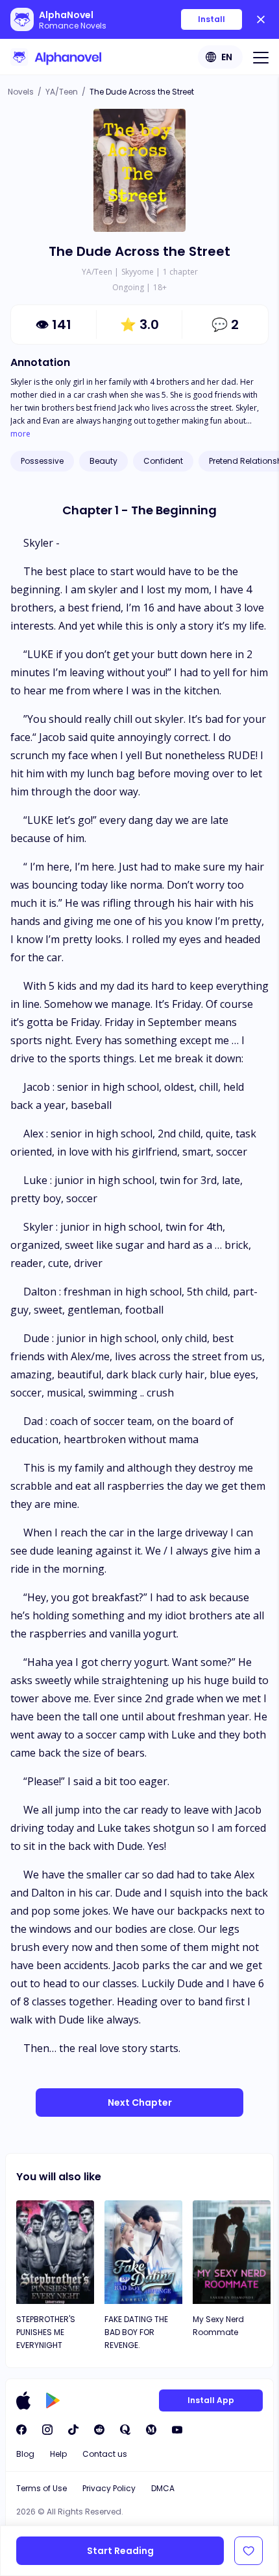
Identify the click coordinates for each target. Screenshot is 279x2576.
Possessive (42, 461)
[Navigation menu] (261, 57)
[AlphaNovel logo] (56, 57)
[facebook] (21, 2430)
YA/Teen (62, 92)
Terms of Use (42, 2488)
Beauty (103, 461)
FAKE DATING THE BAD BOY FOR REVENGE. (136, 2332)
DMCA (163, 2488)
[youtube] (177, 2430)
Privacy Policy (109, 2488)
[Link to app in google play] (53, 2400)
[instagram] (47, 2430)
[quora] (125, 2430)
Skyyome (138, 272)
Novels (21, 92)
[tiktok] (73, 2430)
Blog (25, 2454)
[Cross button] (261, 19)
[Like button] (249, 2551)
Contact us (105, 2454)
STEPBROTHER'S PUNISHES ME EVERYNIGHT (46, 2332)
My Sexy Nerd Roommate (218, 2326)
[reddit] (99, 2430)
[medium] (151, 2430)
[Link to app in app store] (23, 2400)
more (20, 434)
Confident (163, 461)
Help (58, 2454)
